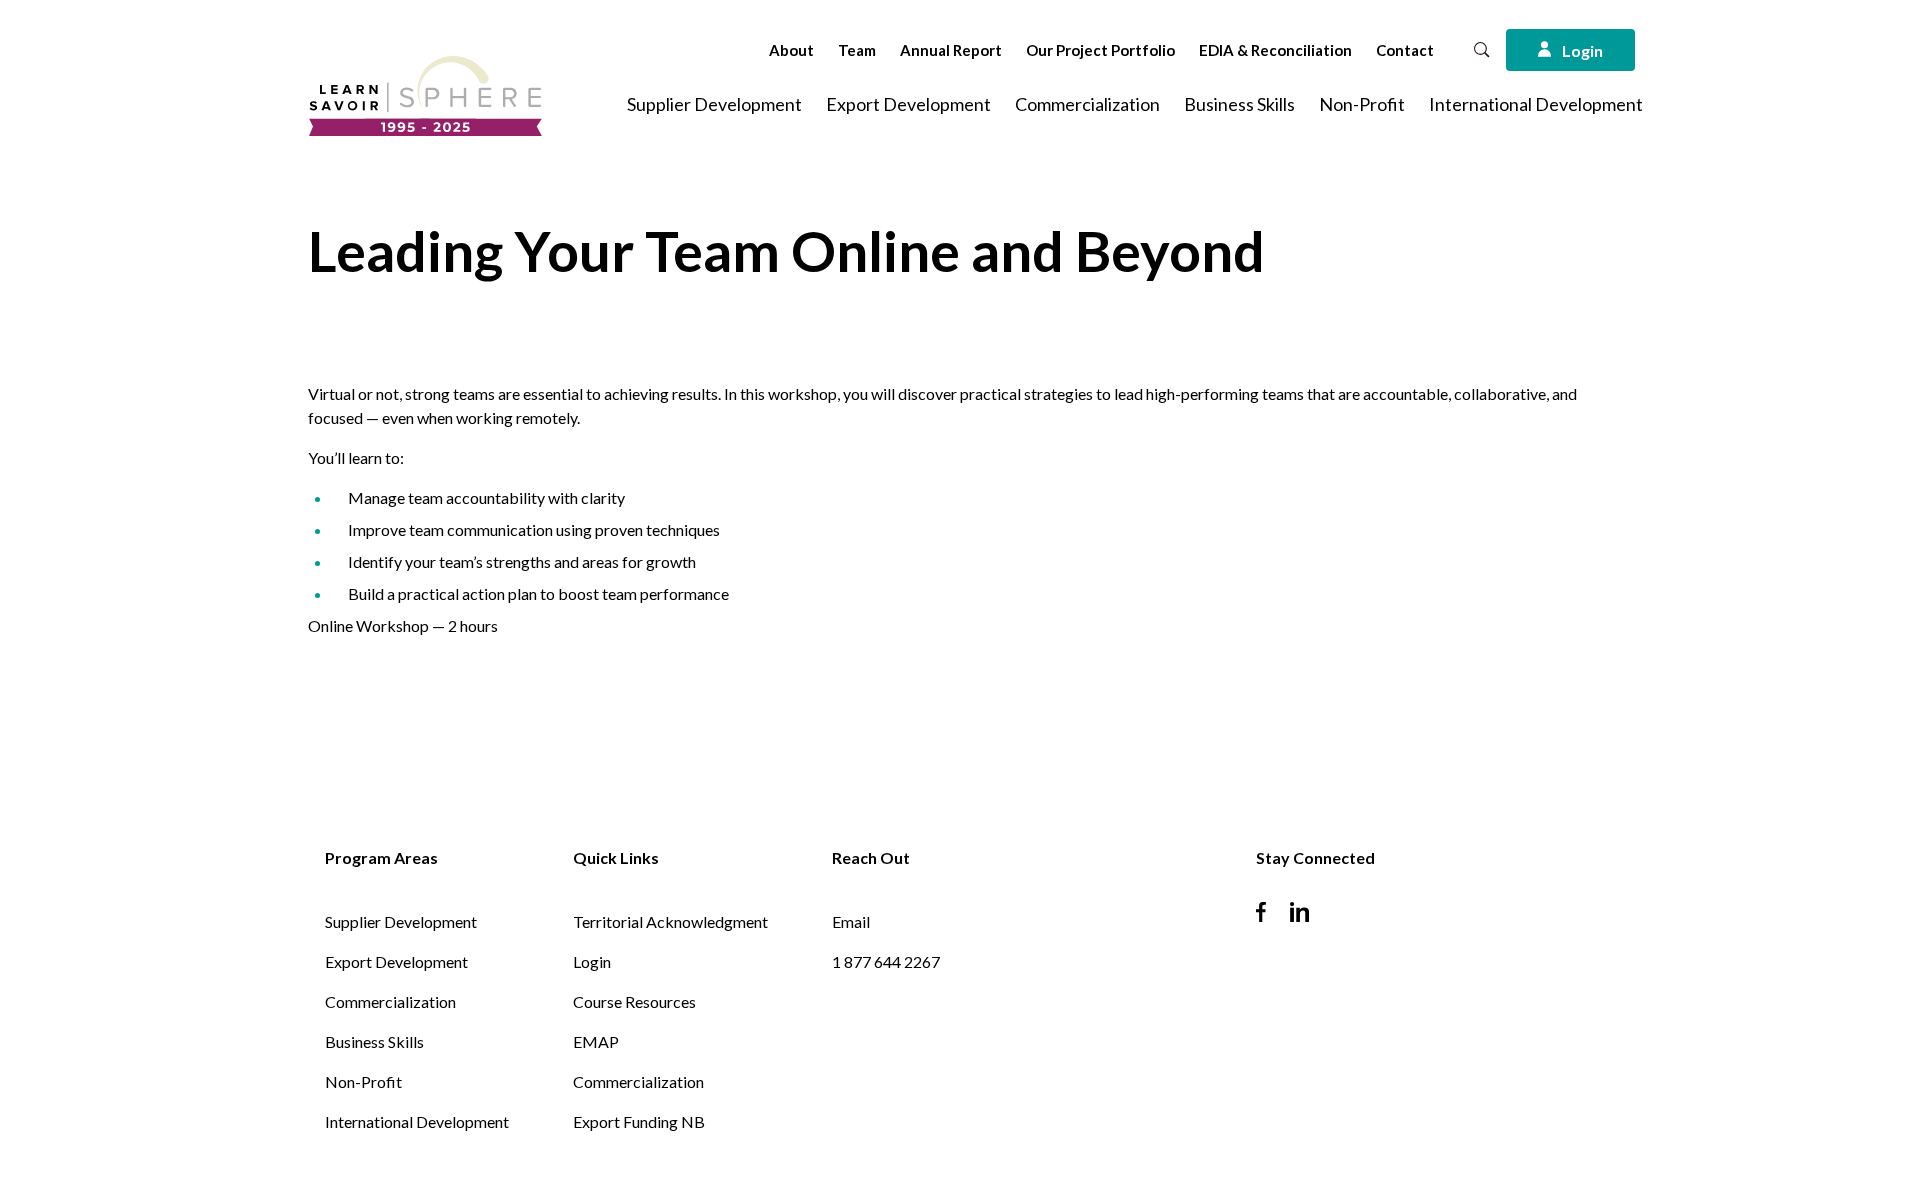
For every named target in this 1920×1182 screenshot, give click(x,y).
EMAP (596, 1041)
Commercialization (1087, 104)
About (791, 50)
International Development (1536, 104)
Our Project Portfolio (1100, 50)
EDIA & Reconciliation (1275, 50)
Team (857, 50)
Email (851, 921)
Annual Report (951, 50)
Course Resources (634, 1001)
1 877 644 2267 (886, 961)
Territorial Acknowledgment (670, 921)
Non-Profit (1362, 104)
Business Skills (1239, 104)
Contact (1405, 50)
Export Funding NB (639, 1121)
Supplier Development (714, 104)
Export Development (908, 104)
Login (592, 961)
